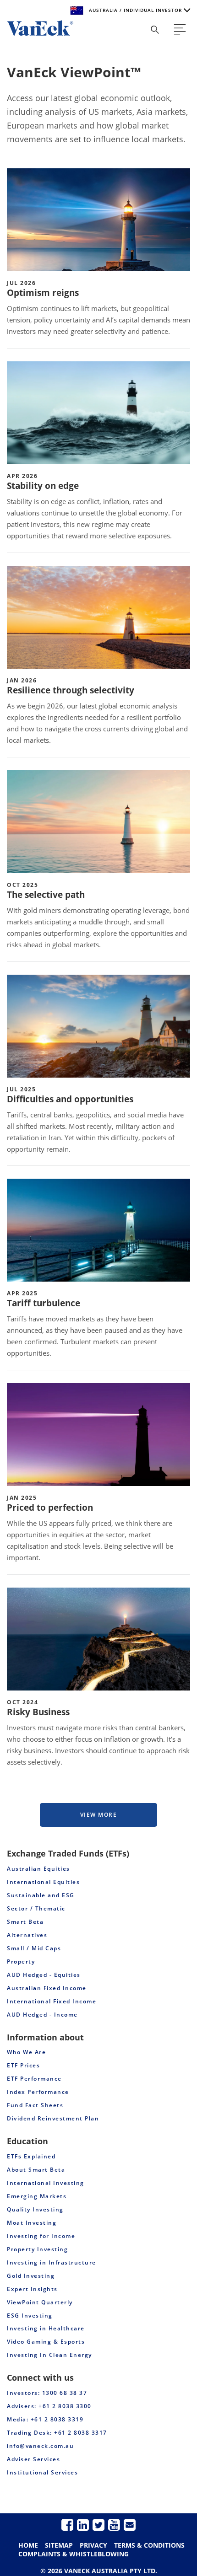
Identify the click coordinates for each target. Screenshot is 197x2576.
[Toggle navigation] (180, 30)
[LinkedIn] (83, 2525)
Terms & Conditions (149, 2545)
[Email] (130, 2525)
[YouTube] (114, 2525)
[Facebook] (67, 2525)
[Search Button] (155, 30)
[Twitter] (98, 2525)
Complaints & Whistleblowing (74, 2554)
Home (28, 2545)
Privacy (93, 2545)
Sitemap (59, 2545)
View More (99, 1815)
